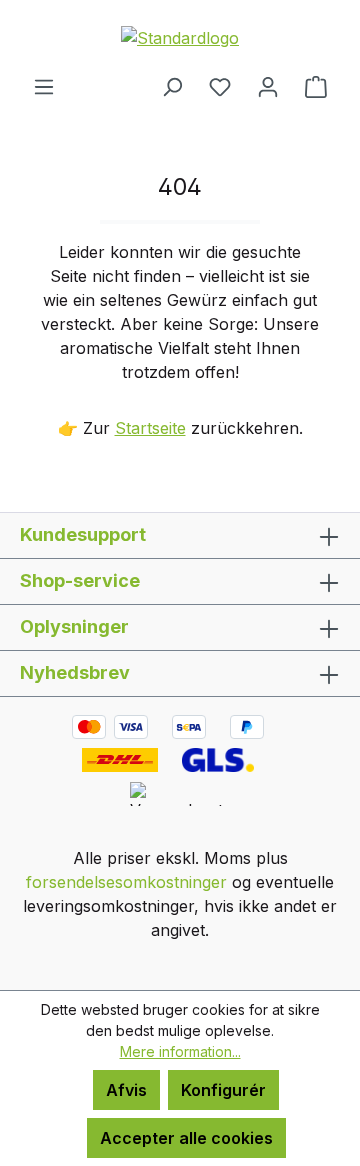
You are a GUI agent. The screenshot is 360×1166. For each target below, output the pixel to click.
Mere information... (180, 1051)
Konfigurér (223, 1090)
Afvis (126, 1090)
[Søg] (172, 86)
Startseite (150, 428)
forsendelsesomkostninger (126, 882)
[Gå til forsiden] (180, 37)
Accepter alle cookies (186, 1138)
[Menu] (44, 86)
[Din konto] (268, 86)
